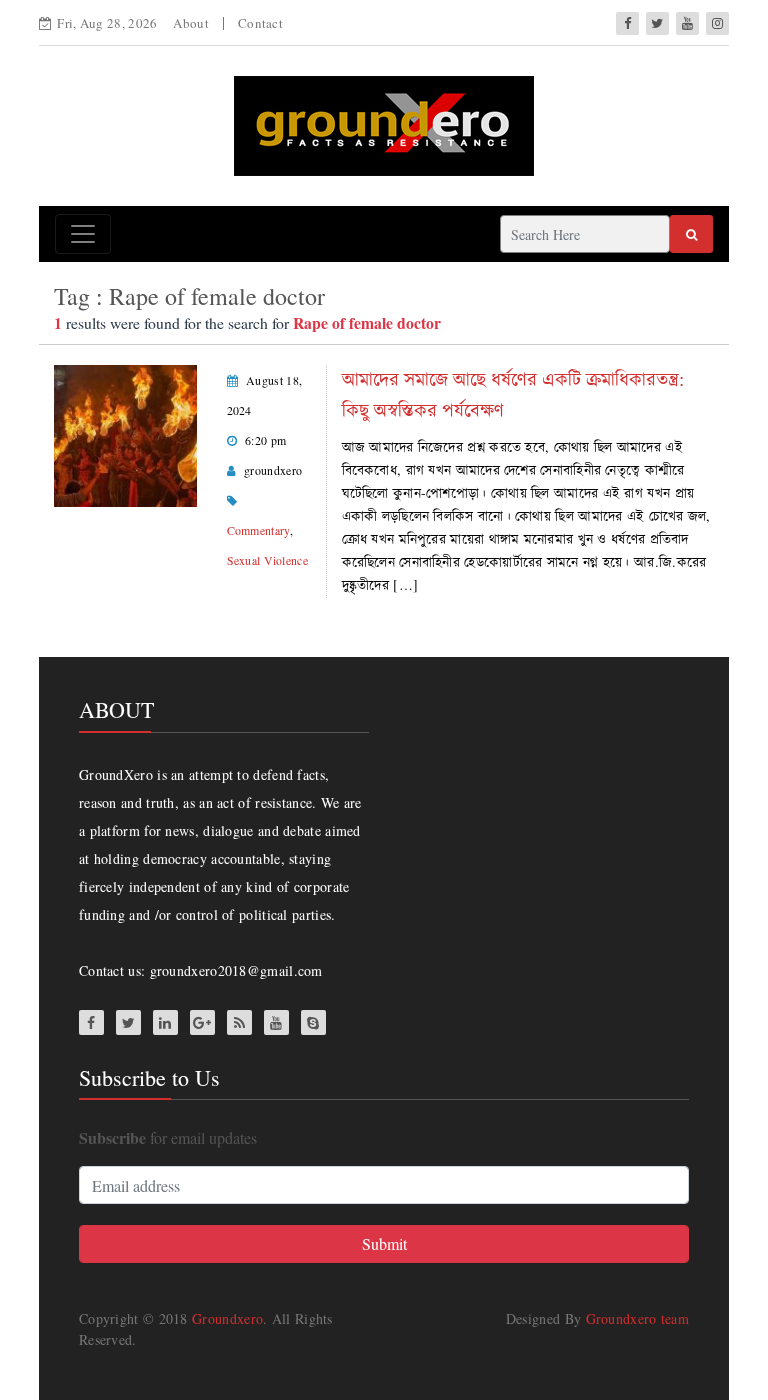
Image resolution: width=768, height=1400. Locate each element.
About (191, 23)
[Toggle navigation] (83, 234)
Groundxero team (638, 1318)
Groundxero (227, 1318)
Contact (260, 23)
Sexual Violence (268, 560)
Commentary (258, 530)
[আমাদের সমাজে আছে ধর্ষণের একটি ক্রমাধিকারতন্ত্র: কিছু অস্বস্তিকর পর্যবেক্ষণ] (125, 433)
